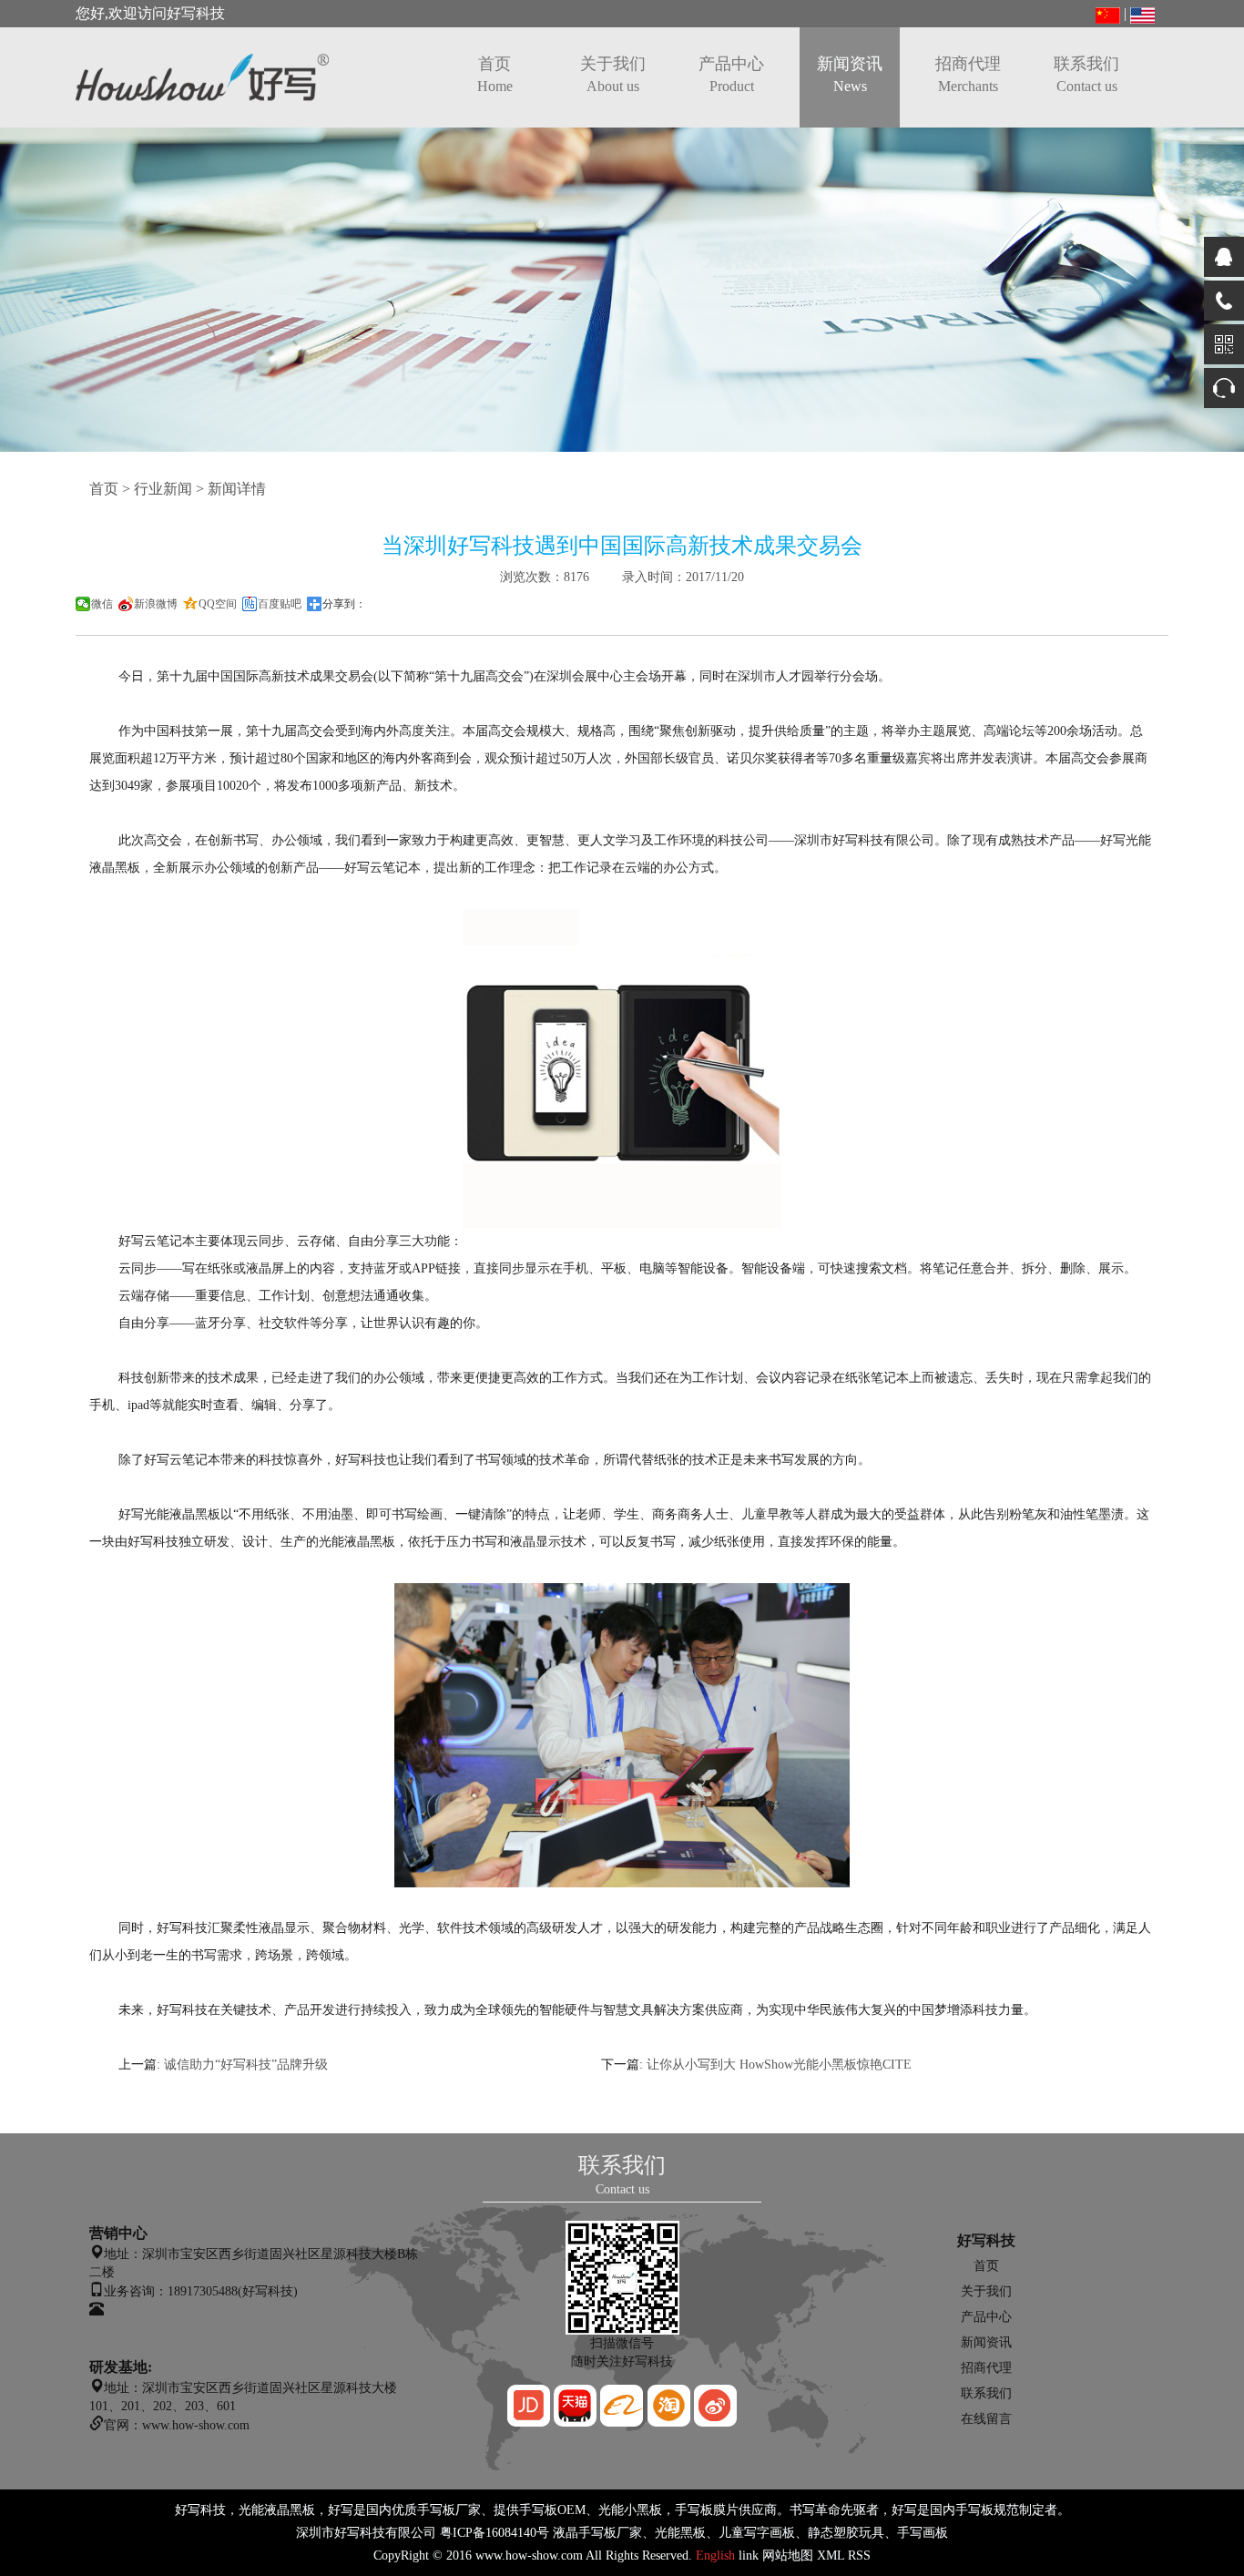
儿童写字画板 (757, 2533)
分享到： (344, 604)
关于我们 (613, 74)
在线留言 (986, 2419)
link (749, 2556)
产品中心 (731, 74)
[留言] (1224, 388)
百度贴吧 (280, 604)
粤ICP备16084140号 (495, 2533)
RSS (859, 2556)
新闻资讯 (850, 74)
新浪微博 (156, 604)
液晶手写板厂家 (597, 2533)
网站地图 (788, 2556)
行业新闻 (163, 489)
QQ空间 (218, 604)
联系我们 (1086, 74)
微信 (102, 604)
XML (831, 2556)
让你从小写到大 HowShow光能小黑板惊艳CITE (779, 2065)
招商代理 (968, 74)
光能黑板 (680, 2533)
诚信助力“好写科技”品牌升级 (246, 2065)
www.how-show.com (529, 2556)
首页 (495, 74)
